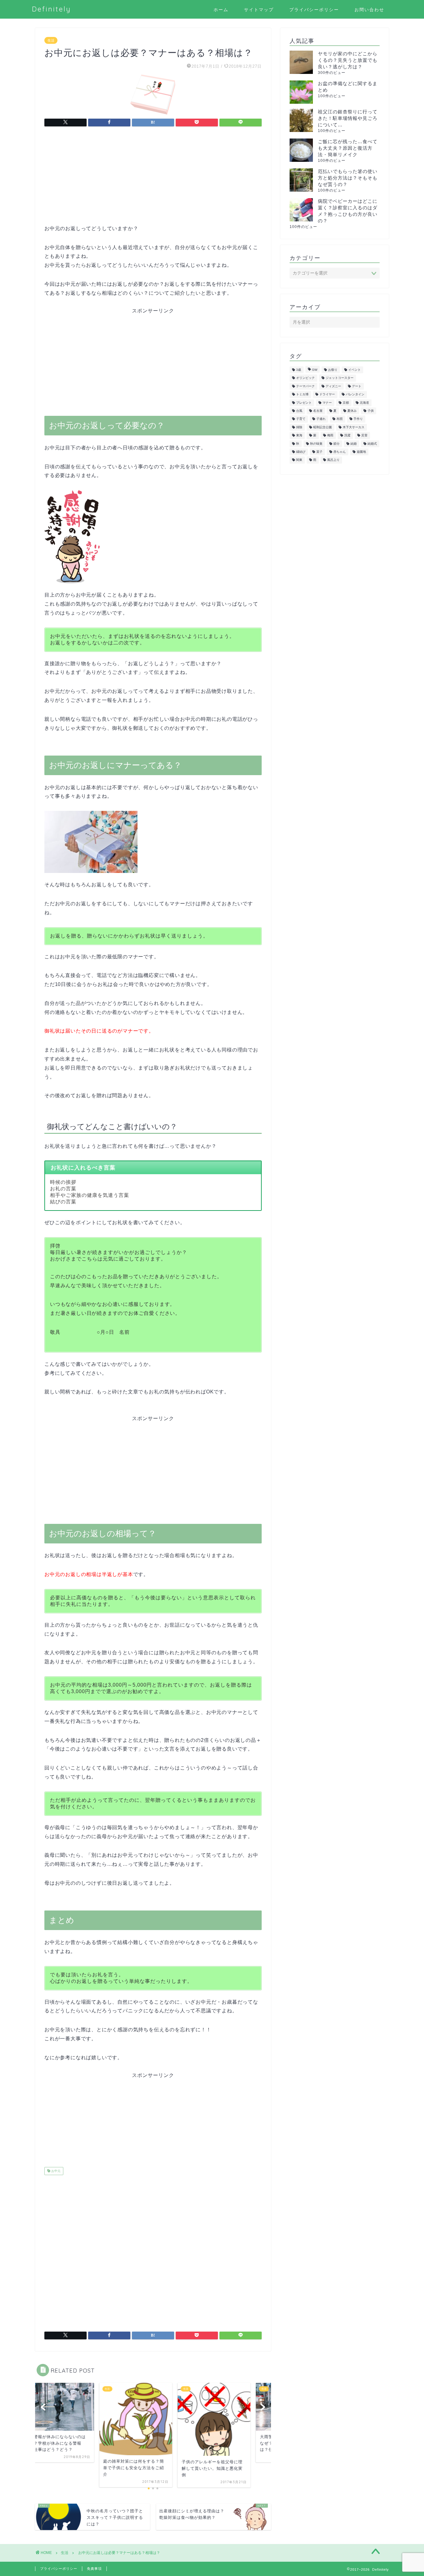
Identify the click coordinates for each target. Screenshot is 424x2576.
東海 (299, 436)
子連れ (321, 419)
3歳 (299, 370)
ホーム (221, 10)
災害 (364, 436)
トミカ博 (302, 395)
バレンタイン (355, 395)
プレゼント (304, 403)
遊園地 (361, 452)
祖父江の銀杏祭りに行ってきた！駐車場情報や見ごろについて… (348, 118)
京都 (346, 403)
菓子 (319, 452)
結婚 (354, 444)
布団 (340, 419)
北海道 (364, 403)
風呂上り (333, 460)
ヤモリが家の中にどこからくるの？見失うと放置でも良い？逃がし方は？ (348, 60)
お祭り (333, 370)
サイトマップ (259, 10)
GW (315, 370)
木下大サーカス (354, 427)
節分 (336, 444)
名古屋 (318, 411)
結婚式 (372, 444)
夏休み (352, 411)
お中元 (55, 2171)
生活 (51, 40)
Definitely (52, 9)
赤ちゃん (340, 452)
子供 (371, 411)
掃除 (299, 427)
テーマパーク (305, 386)
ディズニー (333, 386)
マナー (327, 403)
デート (357, 386)
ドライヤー (327, 395)
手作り (358, 419)
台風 (299, 411)
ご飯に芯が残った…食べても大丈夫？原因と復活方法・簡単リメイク (348, 148)
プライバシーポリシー (314, 10)
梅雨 (330, 436)
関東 (299, 460)
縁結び (301, 452)
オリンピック (305, 378)
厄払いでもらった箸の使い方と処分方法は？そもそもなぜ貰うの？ (348, 178)
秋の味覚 (316, 444)
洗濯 (347, 436)
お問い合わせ (369, 10)
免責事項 (94, 2569)
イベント (354, 370)
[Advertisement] (153, 181)
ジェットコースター (340, 378)
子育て (301, 419)
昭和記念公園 (323, 427)
